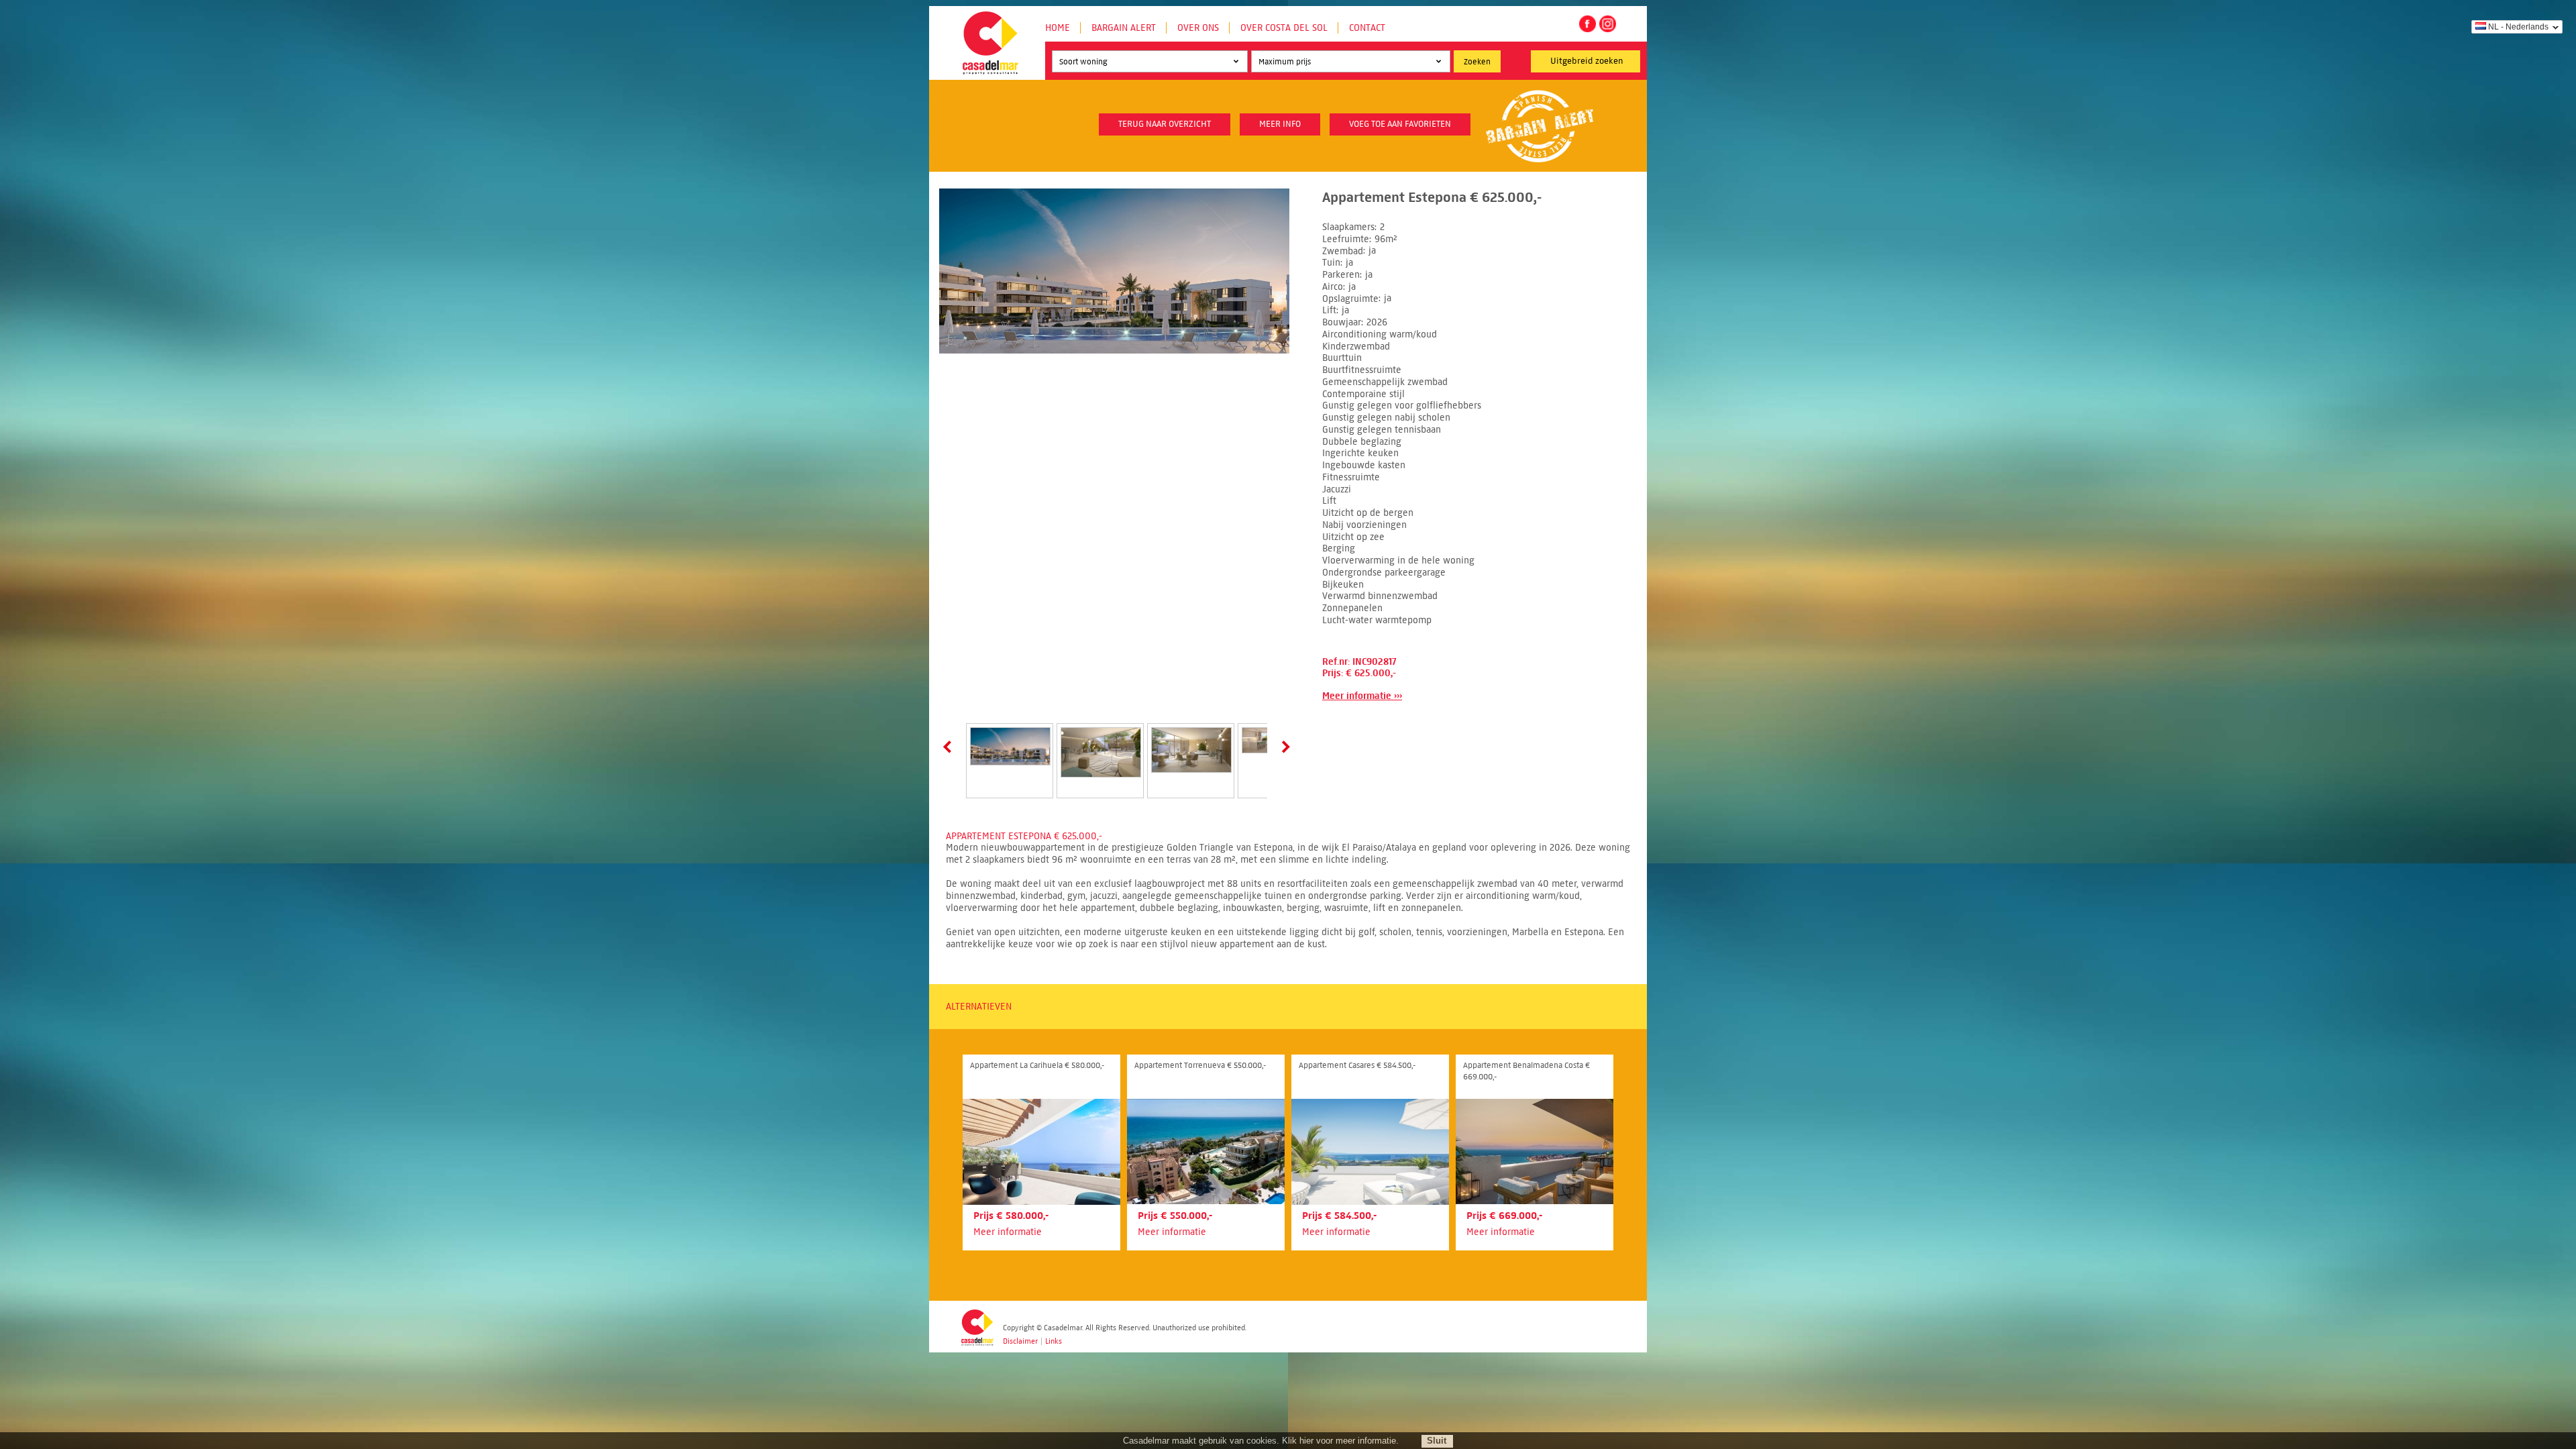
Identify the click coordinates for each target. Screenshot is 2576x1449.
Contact (1367, 28)
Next (1283, 747)
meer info (1280, 124)
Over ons (1198, 28)
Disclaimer (1020, 1341)
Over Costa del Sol (1284, 28)
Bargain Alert (1124, 28)
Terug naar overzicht (1165, 124)
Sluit (1437, 1441)
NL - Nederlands (2518, 27)
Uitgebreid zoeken (1587, 61)
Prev (950, 747)
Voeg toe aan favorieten (1400, 124)
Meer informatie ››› (1362, 696)
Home (1058, 28)
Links (1054, 1341)
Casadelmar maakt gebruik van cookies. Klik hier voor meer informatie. (1261, 1441)
